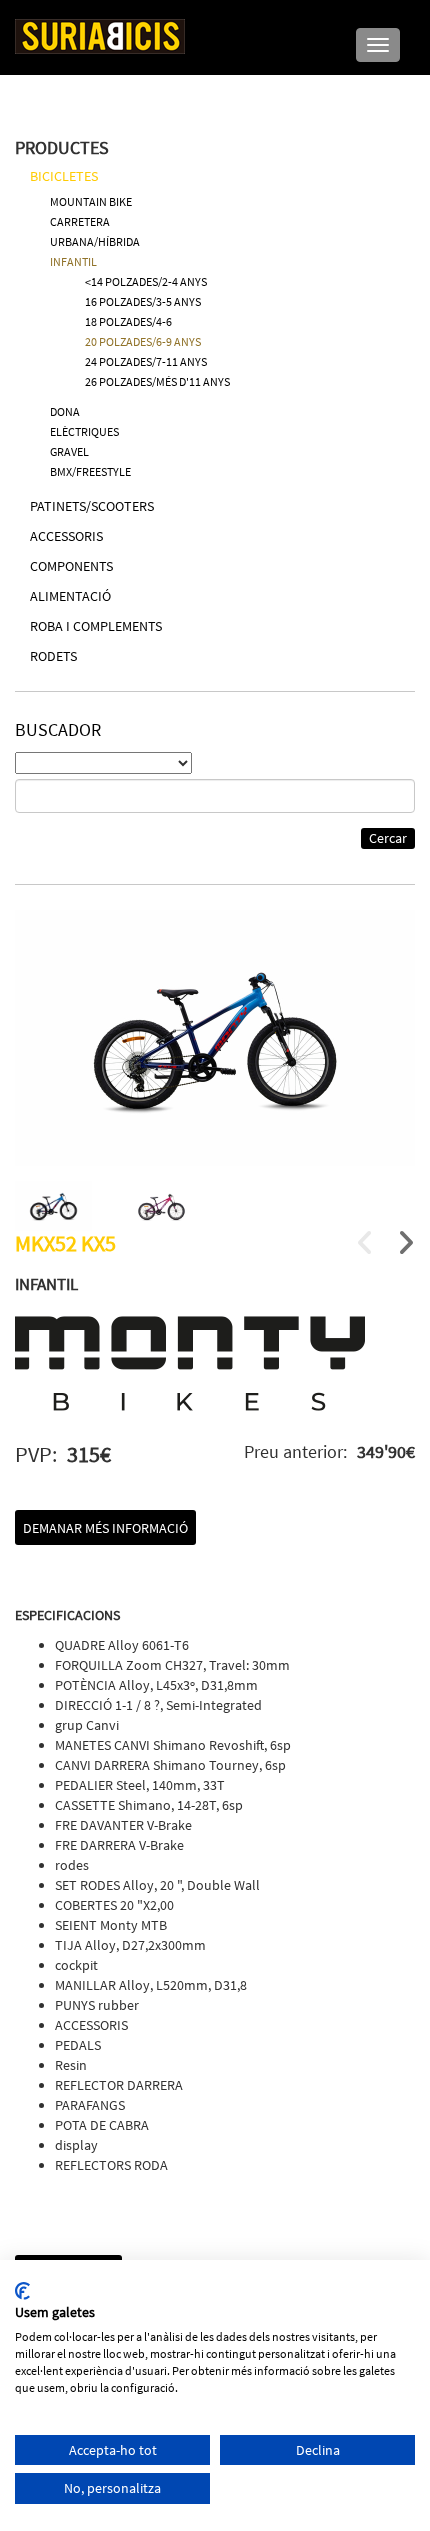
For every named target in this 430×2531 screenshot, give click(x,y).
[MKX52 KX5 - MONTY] (215, 1038)
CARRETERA (80, 221)
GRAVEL (69, 451)
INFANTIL (73, 261)
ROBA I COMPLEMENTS (96, 626)
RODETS (53, 656)
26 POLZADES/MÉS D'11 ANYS (157, 381)
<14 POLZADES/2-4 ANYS (146, 281)
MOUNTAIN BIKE (91, 201)
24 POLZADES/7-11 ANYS (146, 361)
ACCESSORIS (66, 536)
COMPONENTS (71, 566)
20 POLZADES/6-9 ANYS (143, 341)
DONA (65, 411)
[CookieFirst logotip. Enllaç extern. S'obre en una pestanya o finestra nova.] (22, 2291)
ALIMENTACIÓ (70, 596)
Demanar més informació (105, 1528)
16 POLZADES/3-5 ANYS (143, 301)
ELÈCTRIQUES (84, 431)
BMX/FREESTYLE (90, 471)
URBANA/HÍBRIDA (95, 241)
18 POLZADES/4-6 (128, 321)
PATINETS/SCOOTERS (92, 506)
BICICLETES (64, 176)
